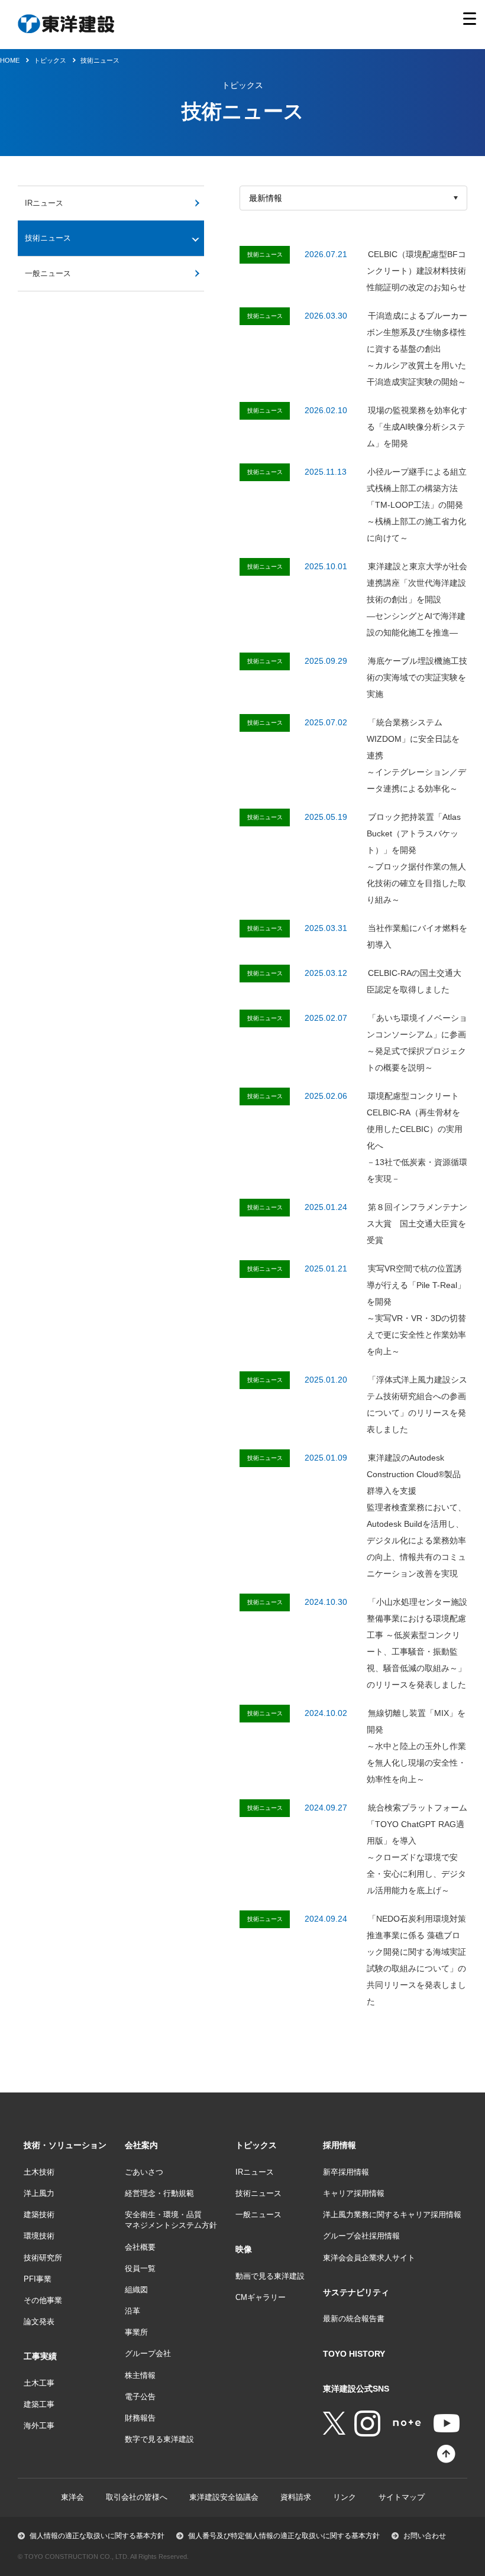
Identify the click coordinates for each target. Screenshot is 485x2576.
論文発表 (39, 2322)
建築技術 (39, 2215)
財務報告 (140, 2418)
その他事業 (43, 2300)
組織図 (136, 2290)
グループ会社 (148, 2353)
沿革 (132, 2311)
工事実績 (40, 2356)
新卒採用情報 (346, 2172)
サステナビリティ (356, 2292)
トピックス (256, 2145)
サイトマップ (402, 2497)
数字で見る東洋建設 (159, 2439)
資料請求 (296, 2497)
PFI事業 (38, 2279)
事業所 (136, 2332)
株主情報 (140, 2375)
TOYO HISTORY (354, 2354)
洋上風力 (39, 2193)
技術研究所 (43, 2258)
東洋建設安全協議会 (224, 2497)
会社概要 (140, 2247)
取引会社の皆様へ (137, 2497)
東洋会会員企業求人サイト (369, 2258)
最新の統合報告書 (354, 2319)
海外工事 (39, 2426)
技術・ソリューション (65, 2145)
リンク (345, 2497)
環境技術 (39, 2236)
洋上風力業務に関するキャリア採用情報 (392, 2215)
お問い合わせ (425, 2536)
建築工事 (39, 2404)
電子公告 (140, 2397)
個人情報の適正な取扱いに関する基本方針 (97, 2536)
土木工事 (39, 2383)
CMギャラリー (261, 2297)
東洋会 (72, 2497)
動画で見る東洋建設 (270, 2276)
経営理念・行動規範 (159, 2193)
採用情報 (339, 2145)
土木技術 (39, 2172)
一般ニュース (48, 273)
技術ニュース (100, 60)
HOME (10, 60)
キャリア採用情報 (354, 2193)
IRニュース (44, 203)
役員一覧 (140, 2268)
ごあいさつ (144, 2172)
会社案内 (141, 2145)
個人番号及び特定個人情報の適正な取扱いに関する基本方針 (284, 2536)
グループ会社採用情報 (361, 2236)
